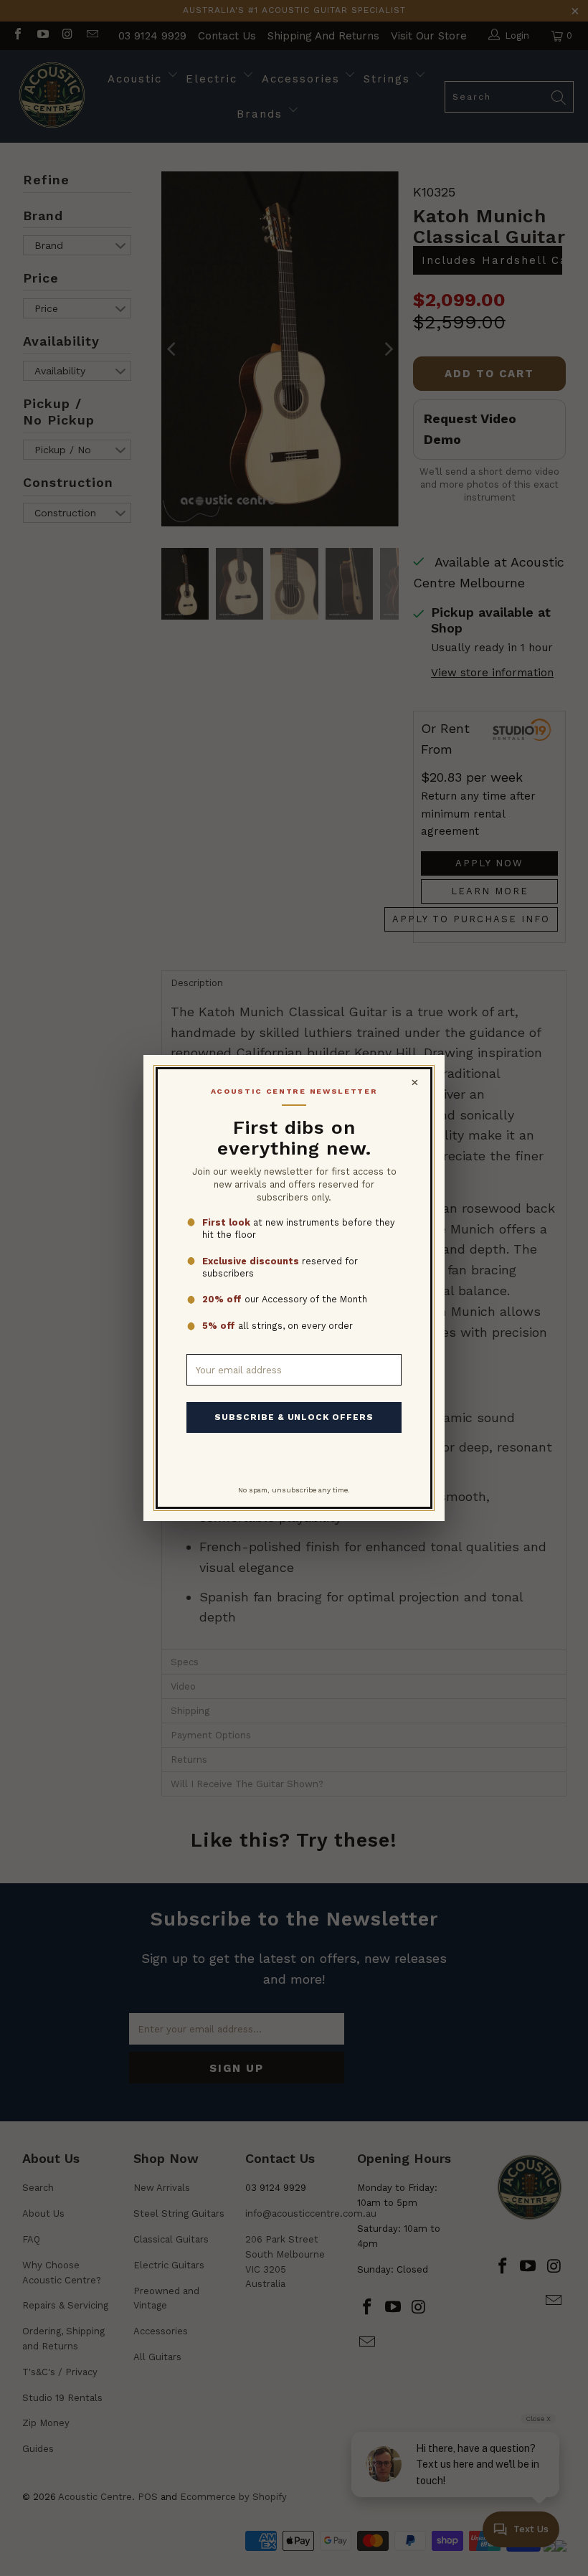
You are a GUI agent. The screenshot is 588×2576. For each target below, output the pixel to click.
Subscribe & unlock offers (294, 1417)
